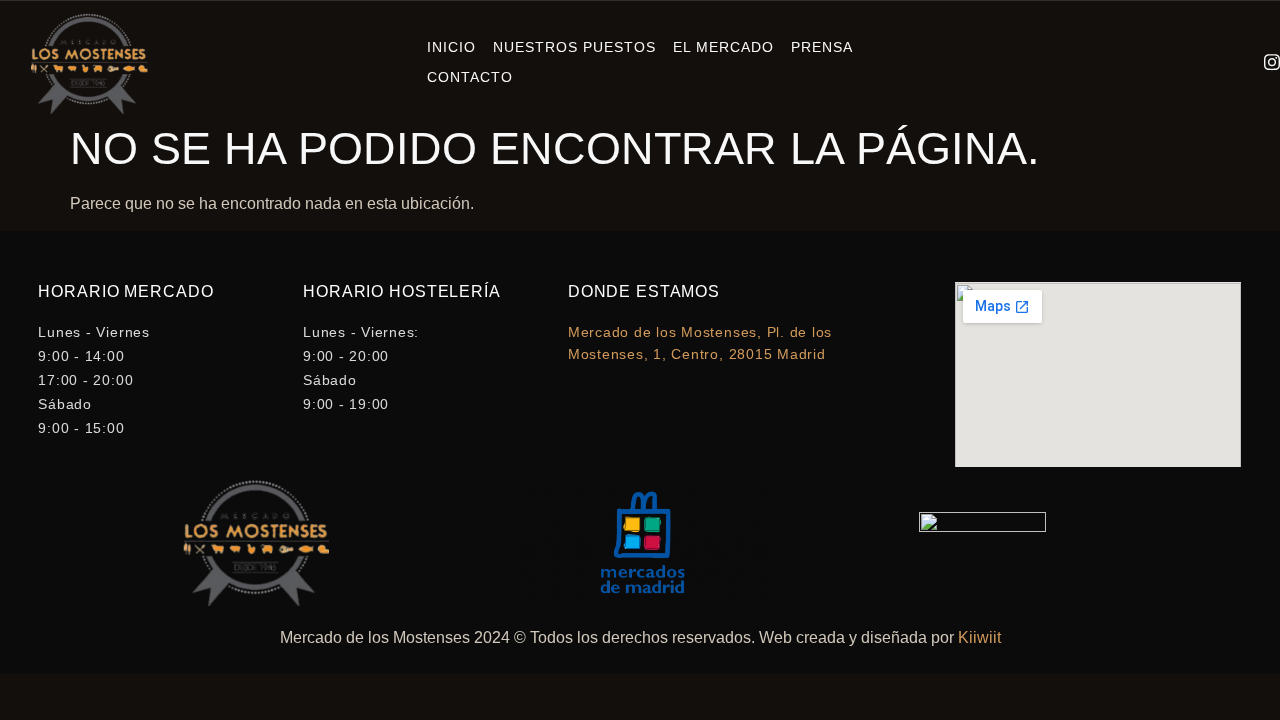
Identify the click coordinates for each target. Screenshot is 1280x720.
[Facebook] (1216, 63)
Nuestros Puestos (574, 47)
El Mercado (723, 47)
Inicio (451, 47)
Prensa (822, 47)
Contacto (470, 77)
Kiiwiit (979, 637)
